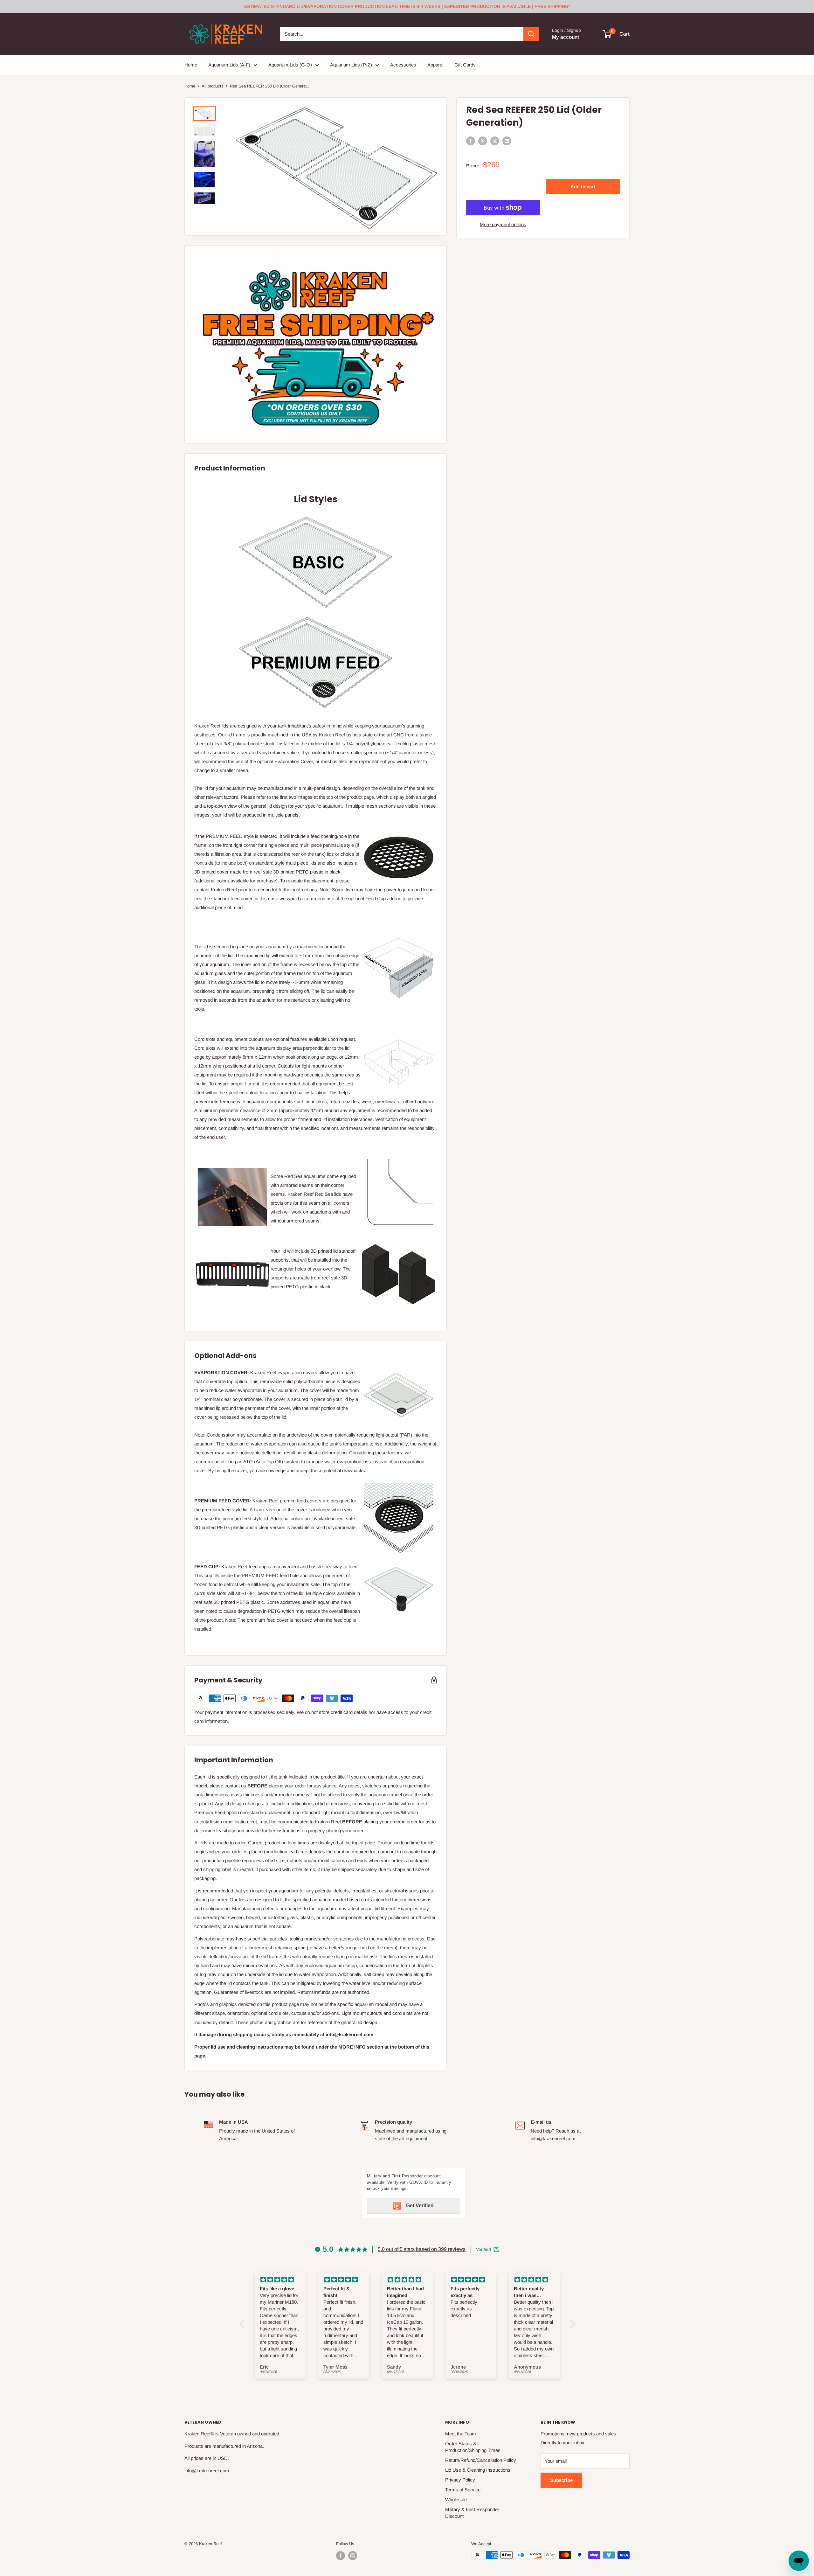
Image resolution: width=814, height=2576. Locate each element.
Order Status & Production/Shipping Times (473, 2447)
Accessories (403, 65)
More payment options (503, 224)
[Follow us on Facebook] (341, 2556)
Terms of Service (463, 2490)
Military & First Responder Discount (472, 2513)
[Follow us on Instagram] (353, 2556)
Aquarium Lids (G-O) (290, 65)
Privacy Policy (460, 2480)
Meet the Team (461, 2434)
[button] (243, 2324)
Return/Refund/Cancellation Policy (481, 2460)
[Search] (531, 34)
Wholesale (456, 2499)
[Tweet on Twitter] (495, 141)
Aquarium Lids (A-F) (229, 65)
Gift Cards (465, 65)
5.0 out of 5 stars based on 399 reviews (422, 2249)
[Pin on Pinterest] (483, 141)
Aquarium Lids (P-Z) (351, 65)
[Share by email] (507, 141)
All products (213, 86)
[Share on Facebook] (471, 141)
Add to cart (583, 187)
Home (191, 65)
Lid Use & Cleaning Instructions (478, 2470)
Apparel (435, 65)
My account (566, 37)
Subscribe (561, 2480)
